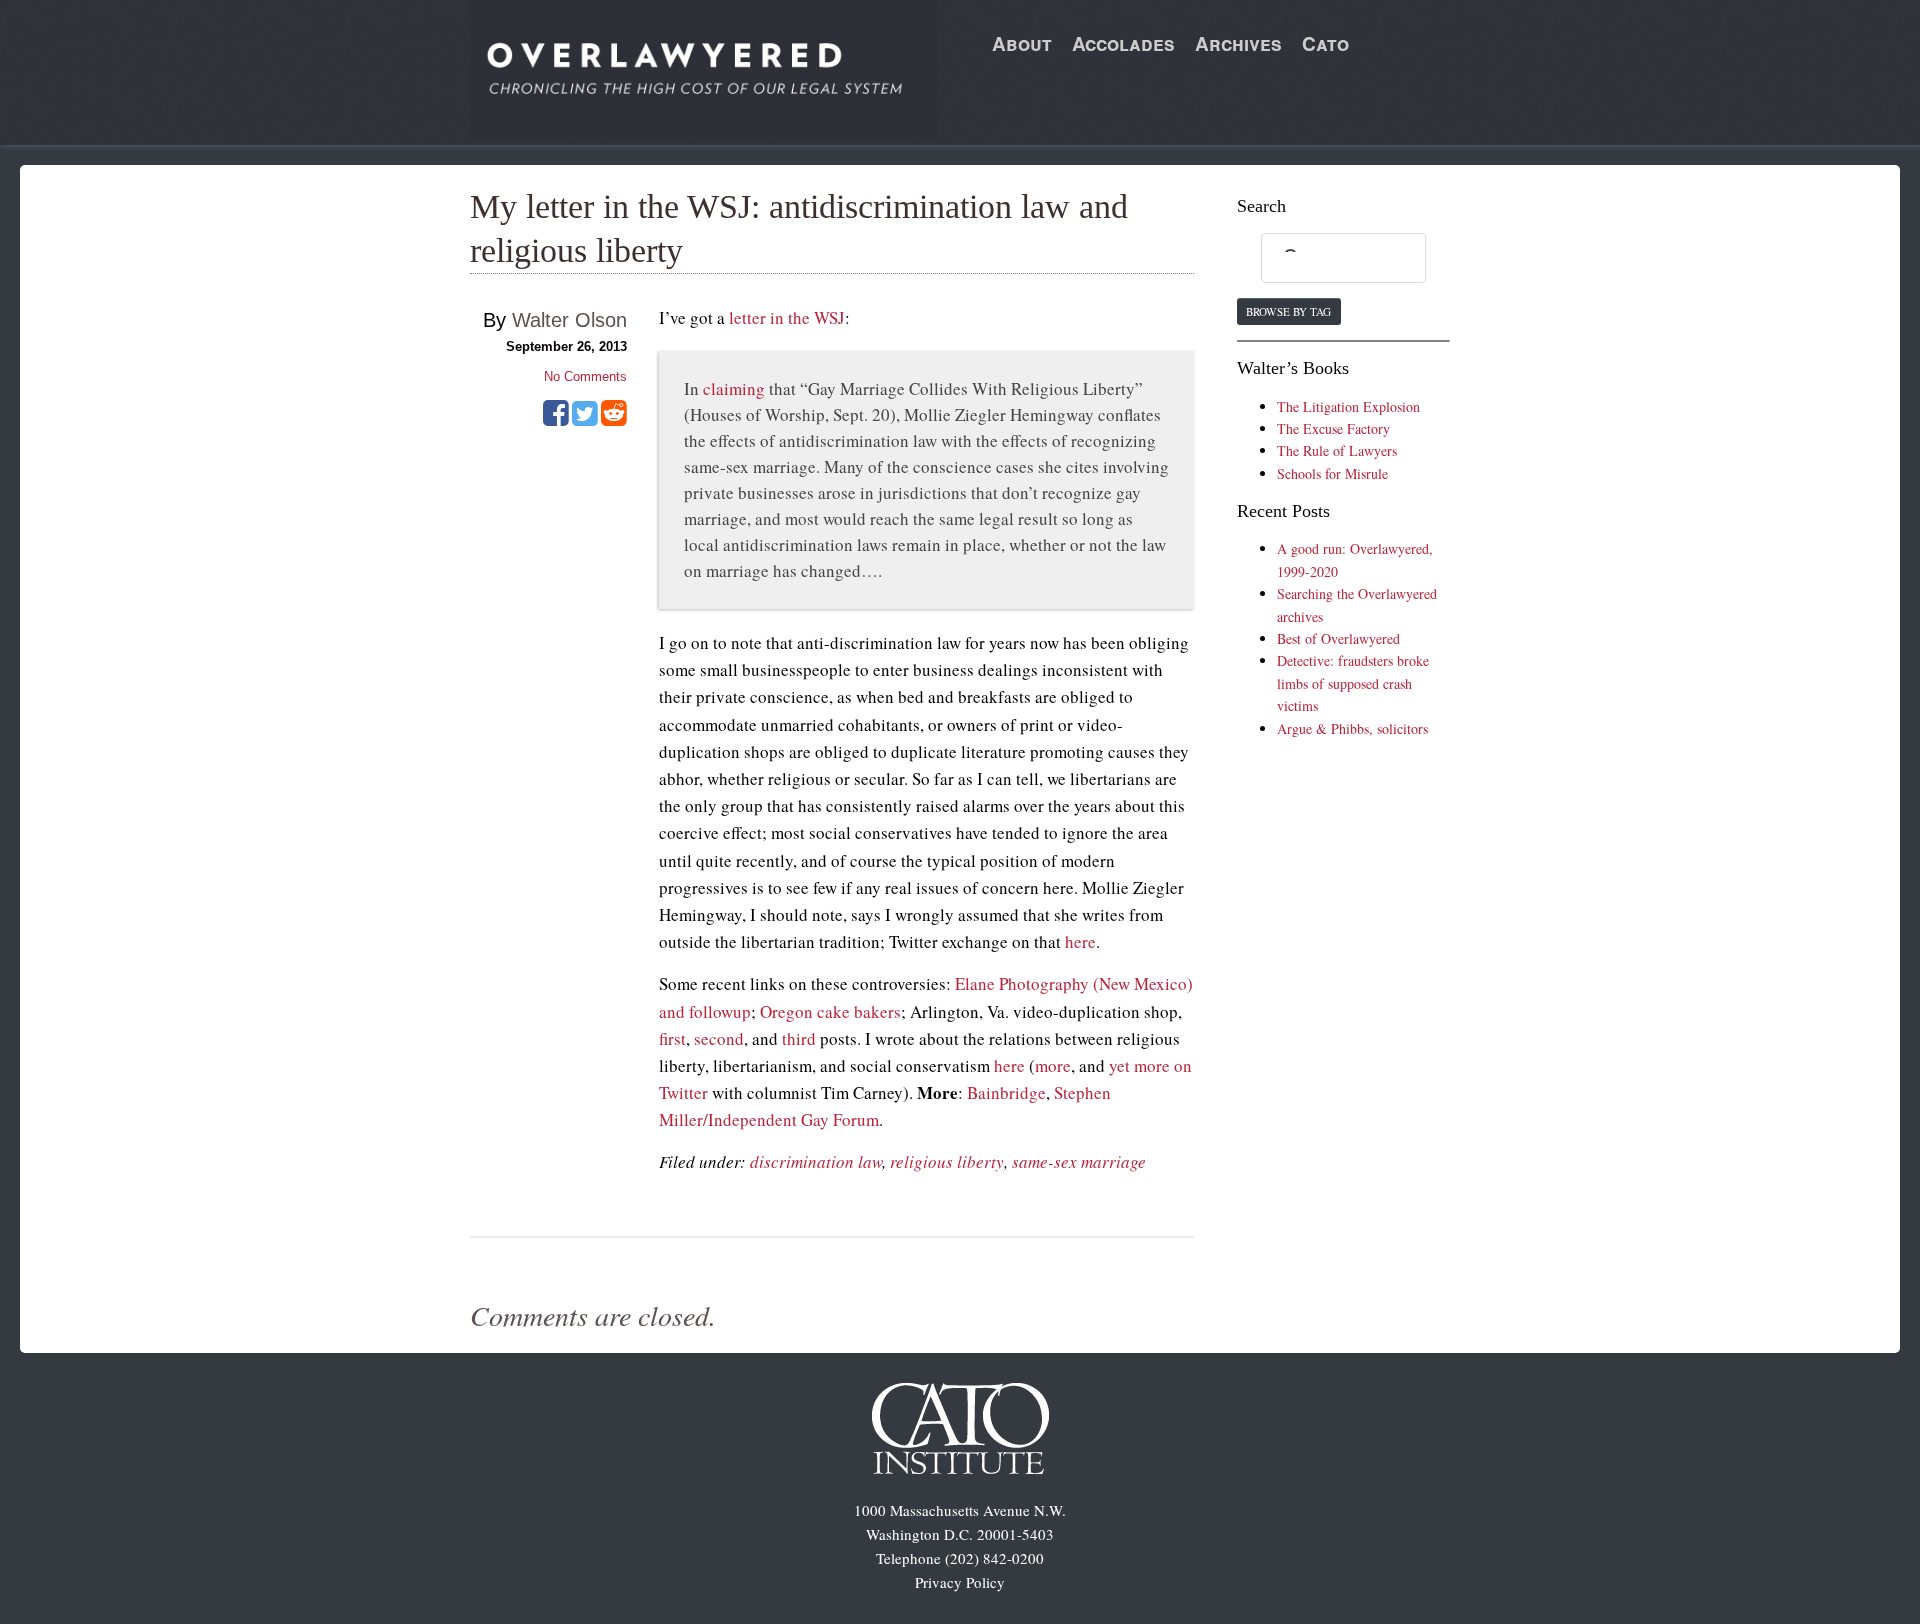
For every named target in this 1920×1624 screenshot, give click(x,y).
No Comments (585, 376)
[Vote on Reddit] (614, 420)
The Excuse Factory (1333, 428)
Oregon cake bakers (830, 1011)
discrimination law (816, 1161)
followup (720, 1011)
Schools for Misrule (1332, 473)
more (1053, 1065)
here (1080, 941)
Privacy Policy (960, 1582)
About (1022, 43)
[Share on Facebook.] (556, 420)
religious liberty (947, 1161)
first (672, 1038)
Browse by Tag (1288, 311)
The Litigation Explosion (1348, 406)
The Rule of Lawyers (1337, 450)
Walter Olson (569, 320)
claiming (734, 388)
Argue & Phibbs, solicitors (1352, 728)
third (799, 1038)
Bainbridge (1006, 1092)
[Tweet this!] (585, 420)
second (719, 1038)
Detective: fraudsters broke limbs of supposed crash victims (1353, 683)
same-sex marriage (1079, 1161)
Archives (1238, 43)
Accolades (1123, 43)
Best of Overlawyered (1338, 638)
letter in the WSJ (787, 317)
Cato (1325, 43)
